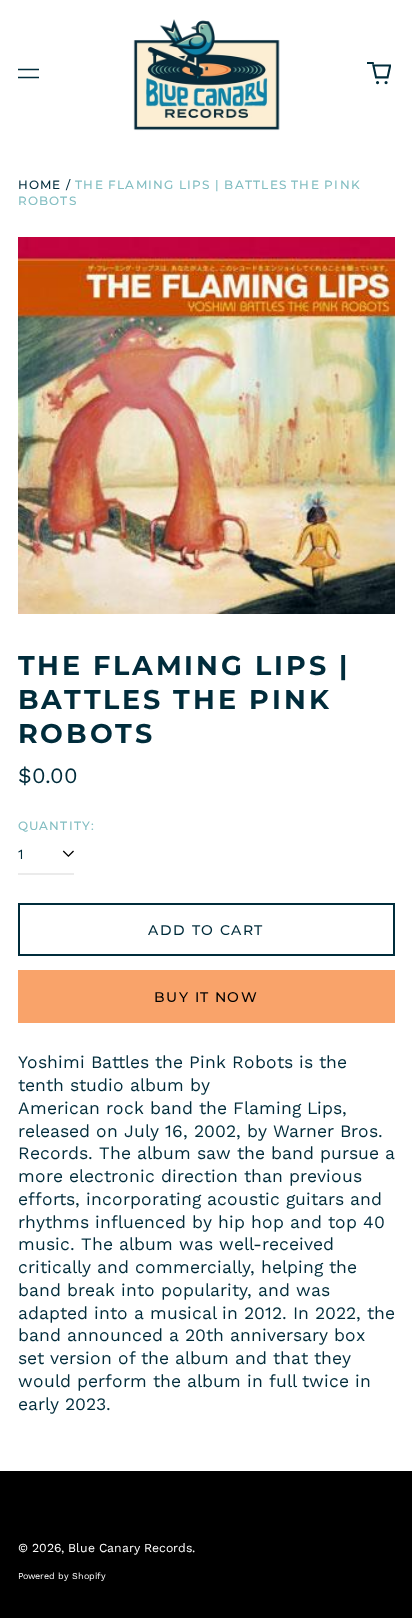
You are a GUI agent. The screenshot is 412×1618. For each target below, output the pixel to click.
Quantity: (57, 825)
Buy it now (206, 997)
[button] (379, 74)
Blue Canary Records (130, 1548)
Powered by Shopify (62, 1576)
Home (40, 184)
